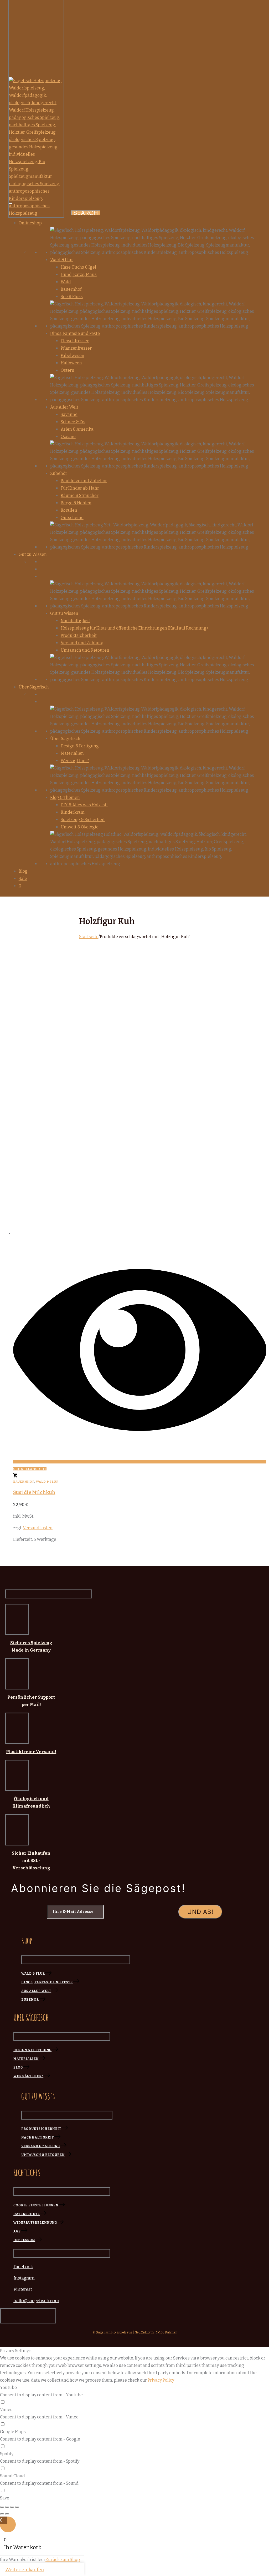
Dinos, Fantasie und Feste (75, 333)
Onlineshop (30, 223)
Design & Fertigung (80, 746)
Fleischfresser (75, 341)
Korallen (69, 510)
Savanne (69, 414)
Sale (23, 879)
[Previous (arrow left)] (2, 2514)
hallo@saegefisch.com (36, 2301)
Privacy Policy (161, 2380)
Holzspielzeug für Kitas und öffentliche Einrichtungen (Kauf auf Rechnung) (134, 628)
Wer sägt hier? (75, 761)
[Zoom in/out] (17, 2507)
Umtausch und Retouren (85, 650)
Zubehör (59, 473)
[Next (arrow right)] (7, 2514)
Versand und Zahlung (82, 643)
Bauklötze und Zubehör (84, 481)
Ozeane (68, 437)
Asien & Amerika (77, 429)
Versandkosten (38, 1528)
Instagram (24, 2278)
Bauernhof (71, 289)
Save (5, 2498)
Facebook (23, 2267)
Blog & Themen (65, 798)
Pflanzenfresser (76, 348)
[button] (15, 1476)
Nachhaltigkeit (75, 621)
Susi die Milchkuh (34, 1492)
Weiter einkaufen (25, 2570)
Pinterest (23, 2289)
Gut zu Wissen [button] (33, 554)
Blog (23, 871)
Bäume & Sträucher (80, 495)
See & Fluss (72, 297)
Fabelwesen (73, 356)
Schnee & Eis (73, 422)
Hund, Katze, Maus (79, 275)
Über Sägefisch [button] (34, 687)
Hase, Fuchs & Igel (78, 267)
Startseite (89, 937)
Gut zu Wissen (64, 613)
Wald (66, 282)
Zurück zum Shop (63, 2560)
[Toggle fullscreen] (12, 2507)
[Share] (7, 2507)
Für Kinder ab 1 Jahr (80, 488)
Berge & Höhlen (76, 503)
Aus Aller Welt (64, 407)
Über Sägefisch (65, 739)
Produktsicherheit (79, 635)
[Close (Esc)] (2, 2507)
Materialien (72, 753)
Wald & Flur (62, 260)
